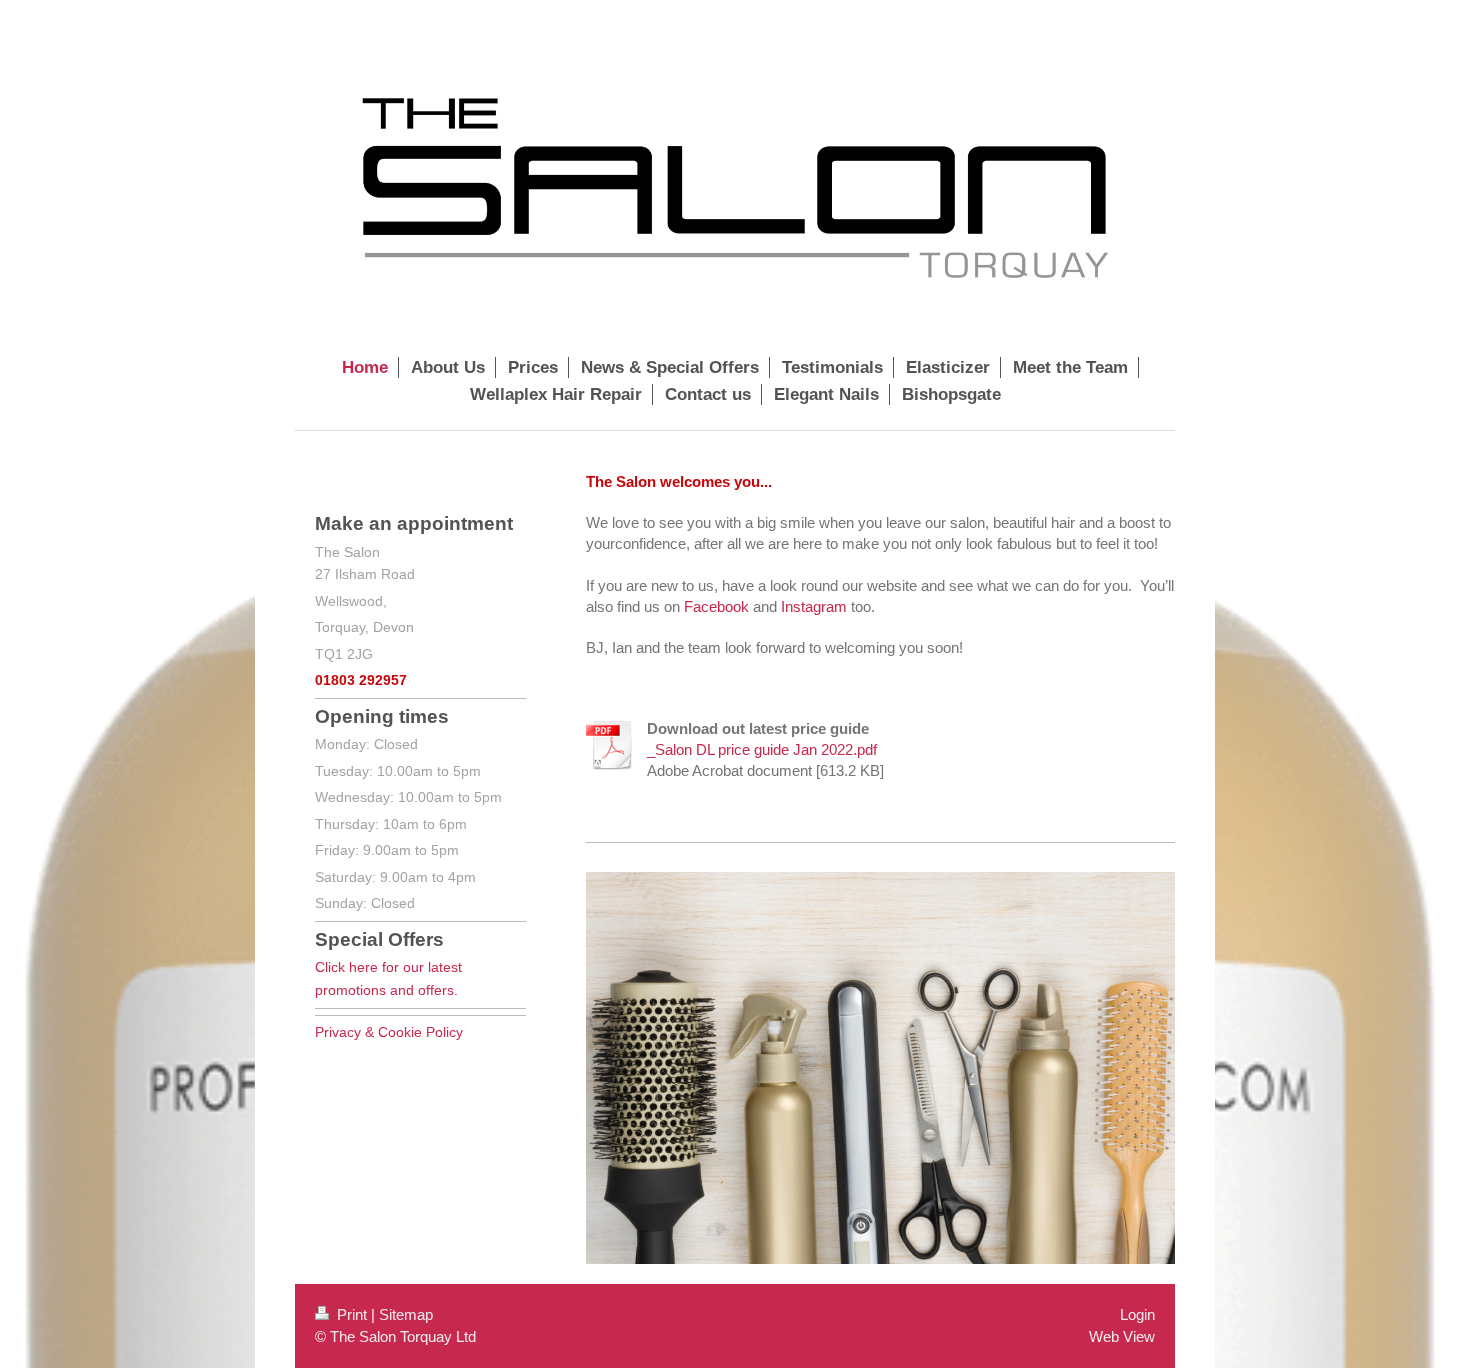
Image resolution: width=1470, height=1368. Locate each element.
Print (352, 1314)
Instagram (814, 606)
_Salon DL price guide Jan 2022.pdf (762, 749)
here (363, 967)
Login (1137, 1314)
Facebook (716, 606)
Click (332, 967)
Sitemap (406, 1314)
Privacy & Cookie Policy (389, 1032)
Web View (1122, 1336)
